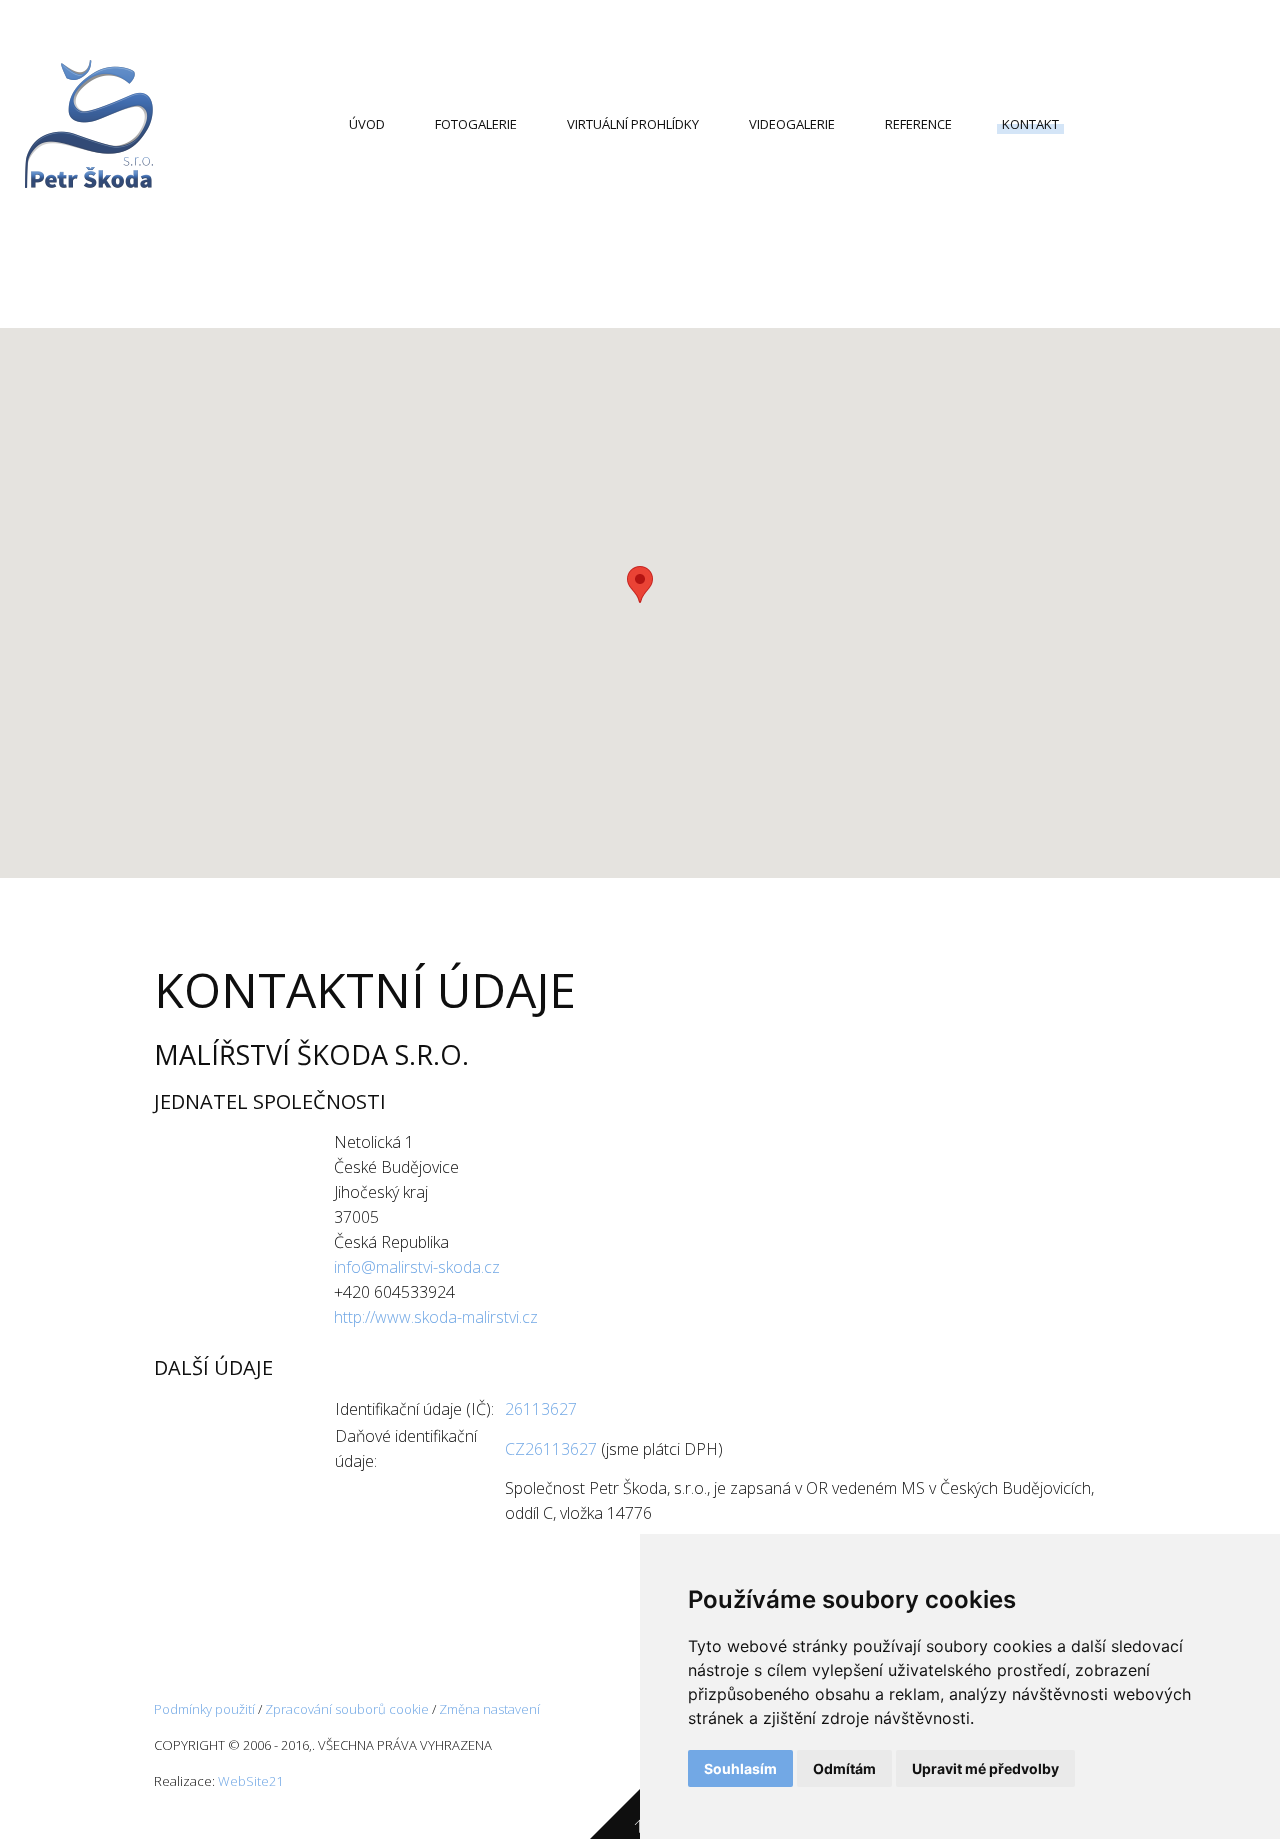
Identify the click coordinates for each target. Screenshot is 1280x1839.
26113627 (541, 1409)
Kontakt (1030, 124)
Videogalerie (792, 124)
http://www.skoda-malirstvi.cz (436, 1317)
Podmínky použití (204, 1709)
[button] (640, 584)
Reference (918, 124)
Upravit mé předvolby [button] (985, 1768)
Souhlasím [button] (740, 1768)
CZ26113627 (551, 1449)
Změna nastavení (489, 1709)
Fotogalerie (476, 124)
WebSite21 (250, 1781)
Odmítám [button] (844, 1768)
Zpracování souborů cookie (347, 1709)
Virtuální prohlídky (633, 124)
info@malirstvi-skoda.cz (417, 1267)
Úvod (367, 124)
